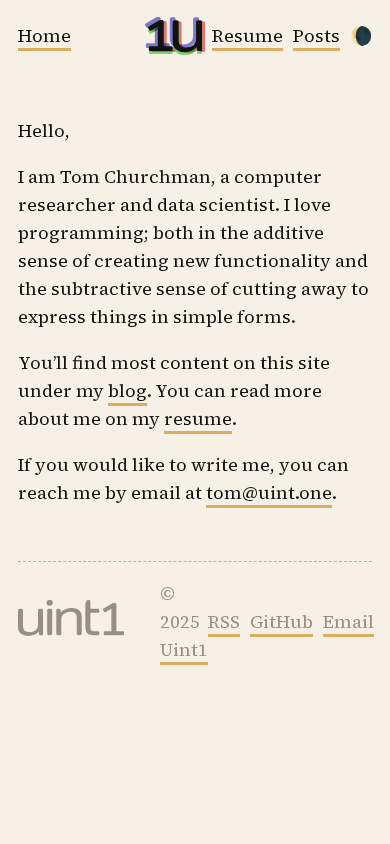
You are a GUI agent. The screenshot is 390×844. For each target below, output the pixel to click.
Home (44, 35)
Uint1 (184, 649)
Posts (316, 35)
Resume (247, 35)
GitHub (281, 621)
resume (198, 418)
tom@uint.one (269, 492)
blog (127, 390)
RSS (224, 621)
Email (348, 621)
